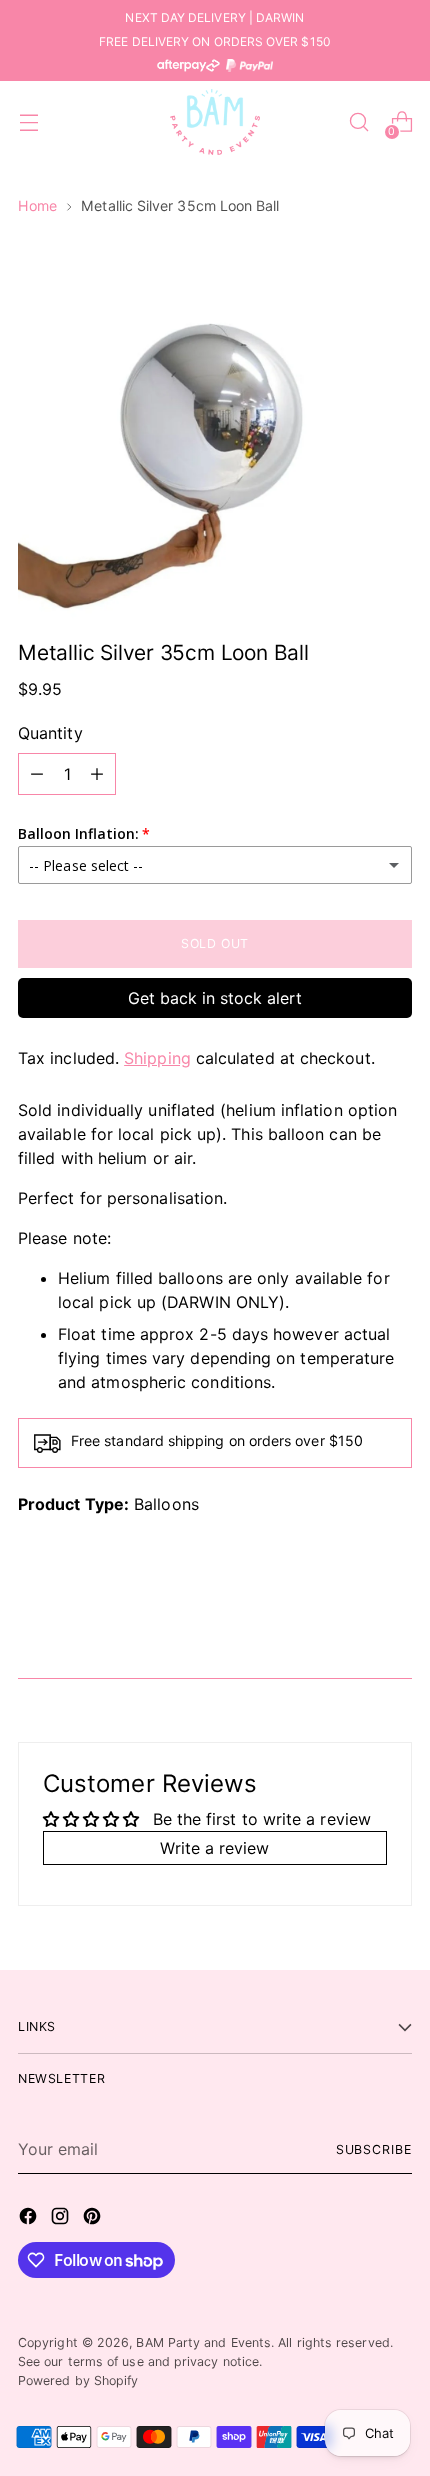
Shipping (157, 1058)
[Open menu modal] (28, 122)
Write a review (214, 1848)
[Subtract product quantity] (37, 774)
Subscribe (374, 2149)
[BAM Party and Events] (215, 122)
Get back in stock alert (215, 998)
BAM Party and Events (203, 2342)
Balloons (166, 1504)
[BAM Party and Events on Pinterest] (94, 2219)
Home (37, 205)
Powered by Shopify (78, 2380)
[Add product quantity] (97, 774)
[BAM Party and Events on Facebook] (30, 2219)
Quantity (50, 733)
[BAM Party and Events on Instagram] (62, 2219)
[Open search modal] (358, 122)
